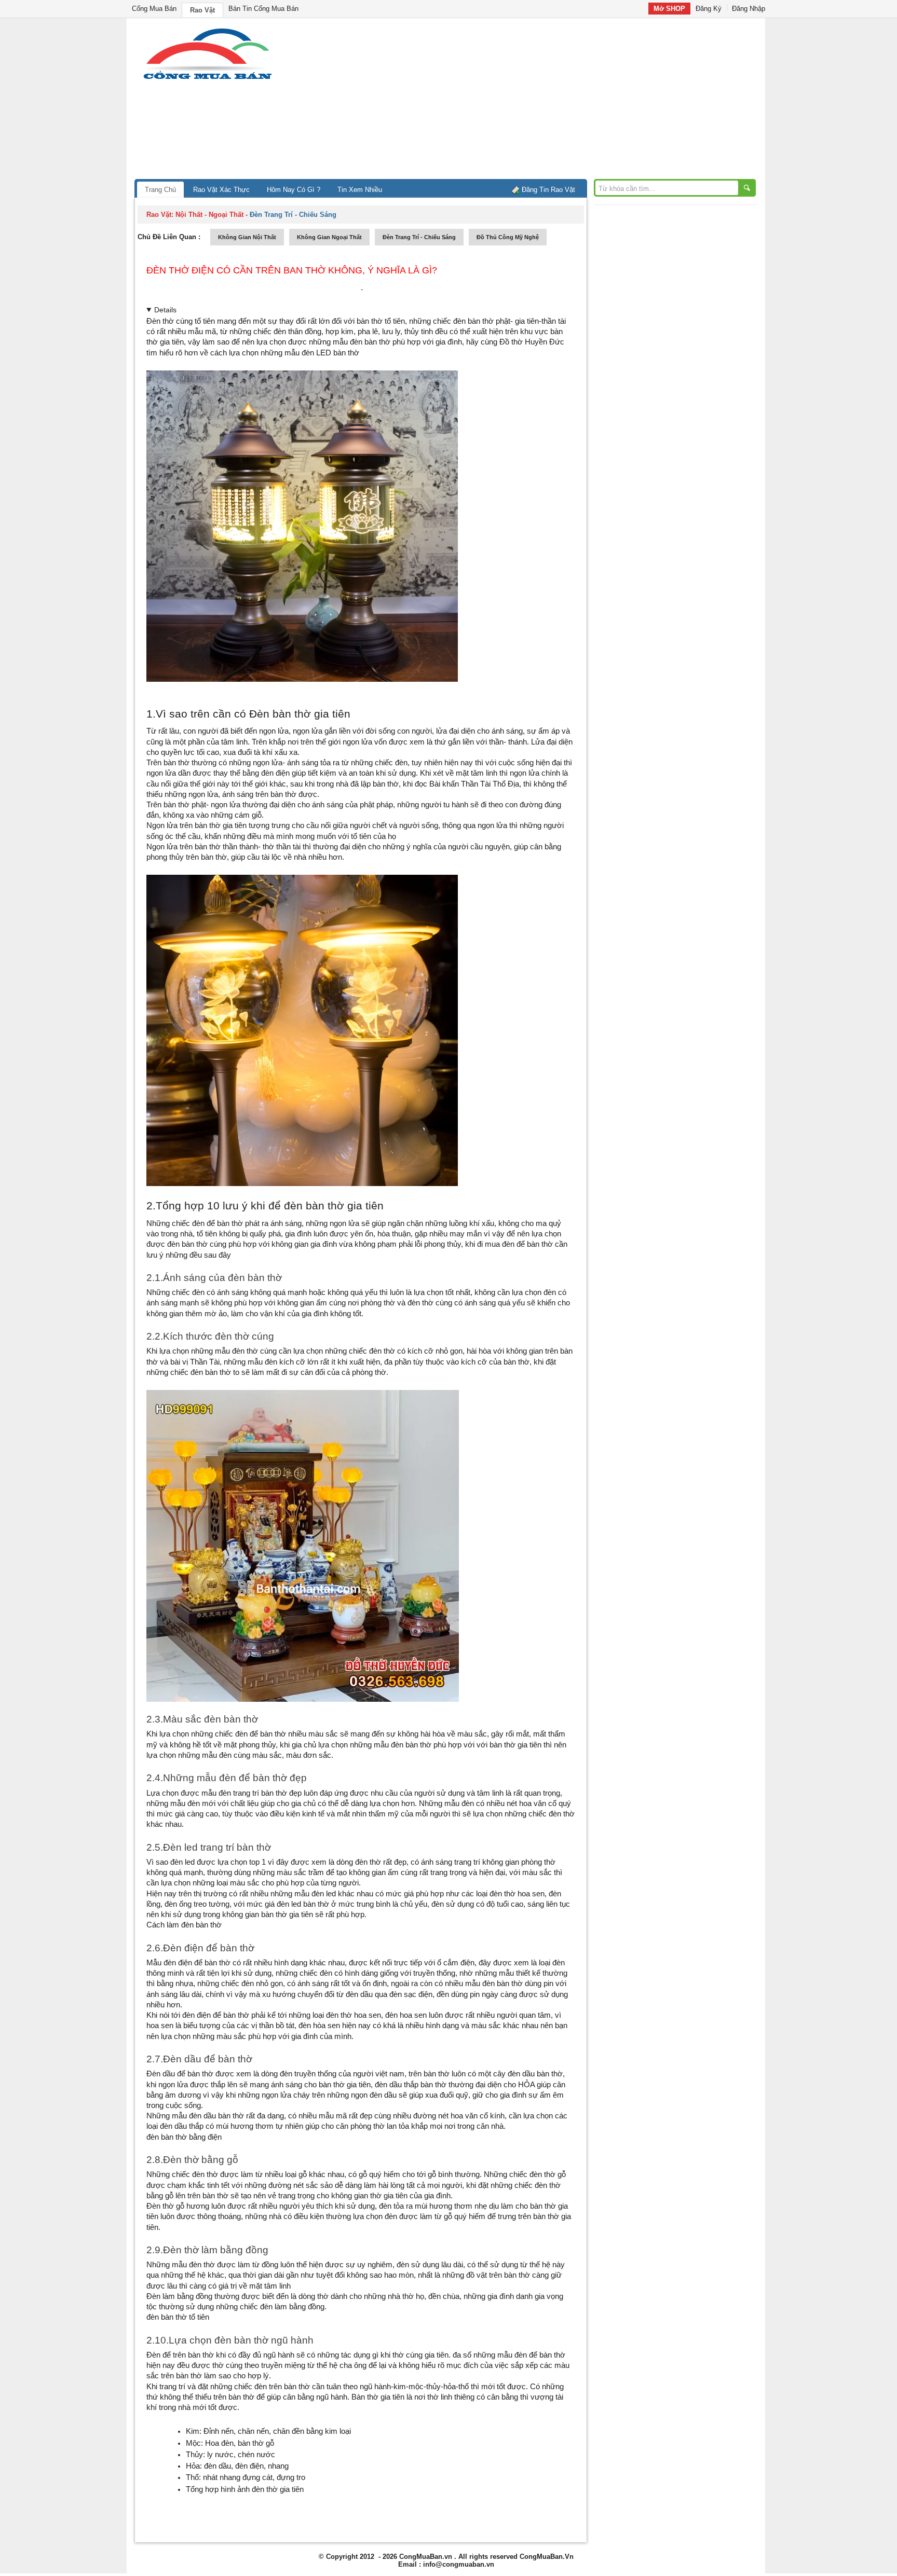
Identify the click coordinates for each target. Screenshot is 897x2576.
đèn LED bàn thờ (330, 353)
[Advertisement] (537, 101)
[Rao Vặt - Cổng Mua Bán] (207, 79)
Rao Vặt (202, 10)
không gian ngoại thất (329, 237)
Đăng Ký (709, 9)
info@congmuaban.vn (459, 2564)
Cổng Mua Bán (154, 9)
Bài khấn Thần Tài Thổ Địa (474, 784)
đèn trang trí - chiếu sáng (419, 237)
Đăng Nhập (749, 9)
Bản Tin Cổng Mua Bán (263, 9)
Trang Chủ (160, 190)
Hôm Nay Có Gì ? (294, 190)
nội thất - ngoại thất (209, 215)
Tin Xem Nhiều (360, 190)
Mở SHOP (669, 9)
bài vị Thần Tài (195, 1362)
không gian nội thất (247, 237)
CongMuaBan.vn (426, 2557)
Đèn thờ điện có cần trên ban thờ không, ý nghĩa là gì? (292, 270)
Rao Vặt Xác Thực (221, 190)
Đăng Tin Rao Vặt (548, 190)
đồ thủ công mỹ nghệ (508, 237)
